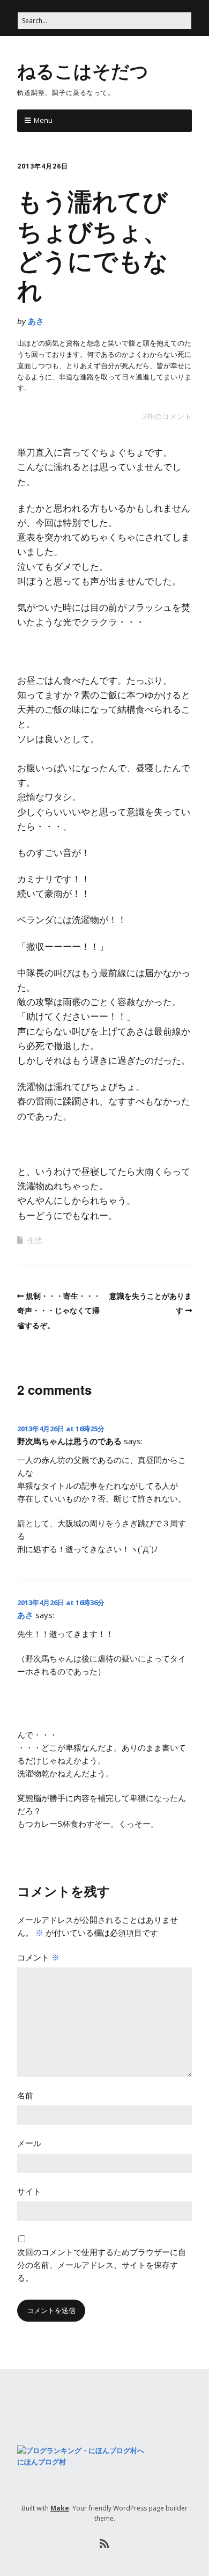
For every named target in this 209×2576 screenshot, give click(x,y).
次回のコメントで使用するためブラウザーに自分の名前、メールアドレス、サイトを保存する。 (102, 2265)
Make (60, 2508)
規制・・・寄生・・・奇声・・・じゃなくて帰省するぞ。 (59, 1310)
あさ (36, 321)
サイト (29, 2191)
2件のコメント (167, 416)
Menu (43, 120)
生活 (35, 1240)
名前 (25, 2095)
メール (29, 2143)
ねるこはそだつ (83, 70)
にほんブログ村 (42, 2462)
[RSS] (105, 2544)
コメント (38, 1957)
